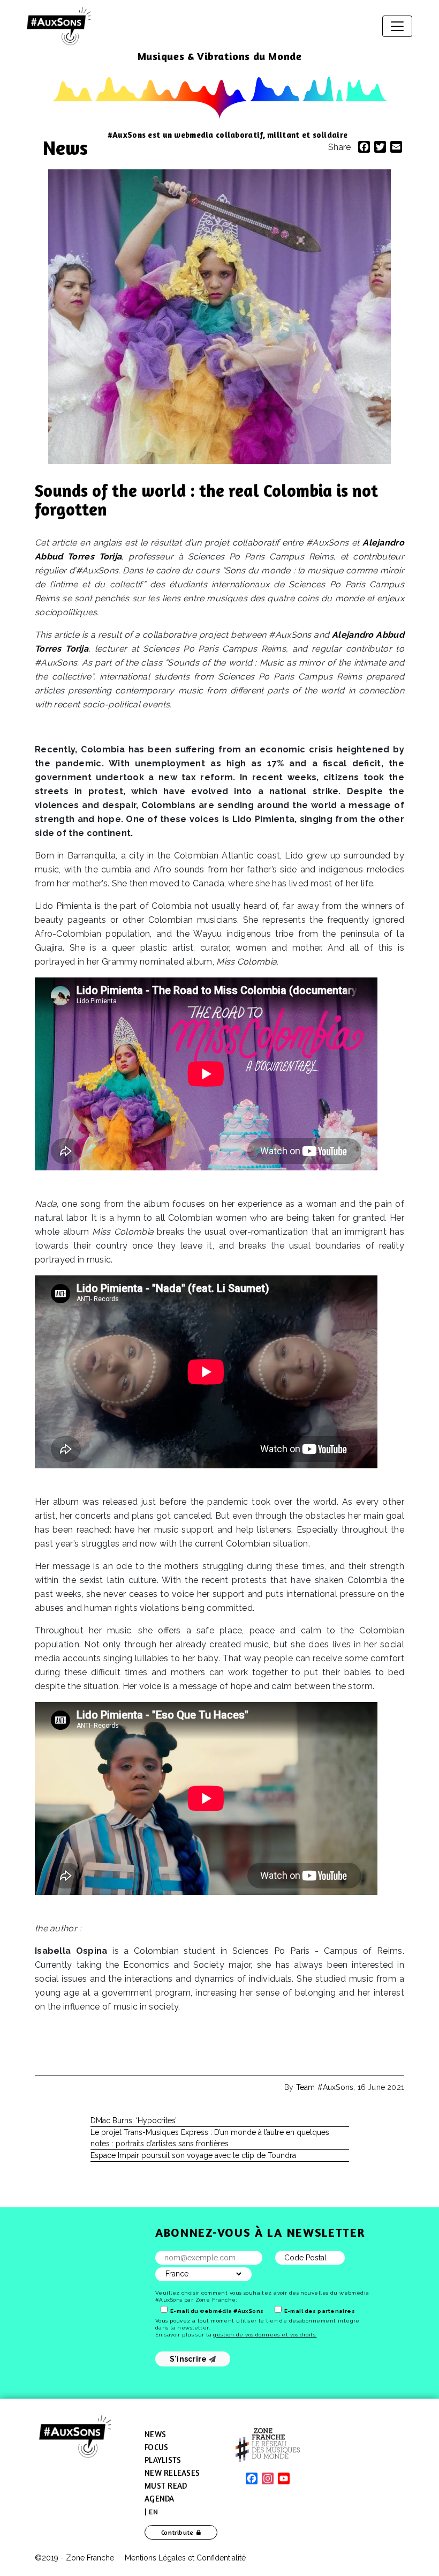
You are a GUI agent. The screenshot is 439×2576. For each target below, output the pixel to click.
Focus (156, 2447)
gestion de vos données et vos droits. (265, 2335)
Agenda (160, 2499)
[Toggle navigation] (397, 26)
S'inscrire (189, 2359)
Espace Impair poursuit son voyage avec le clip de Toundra (193, 2155)
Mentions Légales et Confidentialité (185, 2558)
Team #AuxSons (325, 2087)
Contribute (177, 2532)
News (65, 148)
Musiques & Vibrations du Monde (220, 56)
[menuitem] (151, 2512)
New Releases (172, 2473)
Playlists (163, 2460)
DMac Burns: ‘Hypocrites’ (134, 2120)
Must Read (166, 2486)
